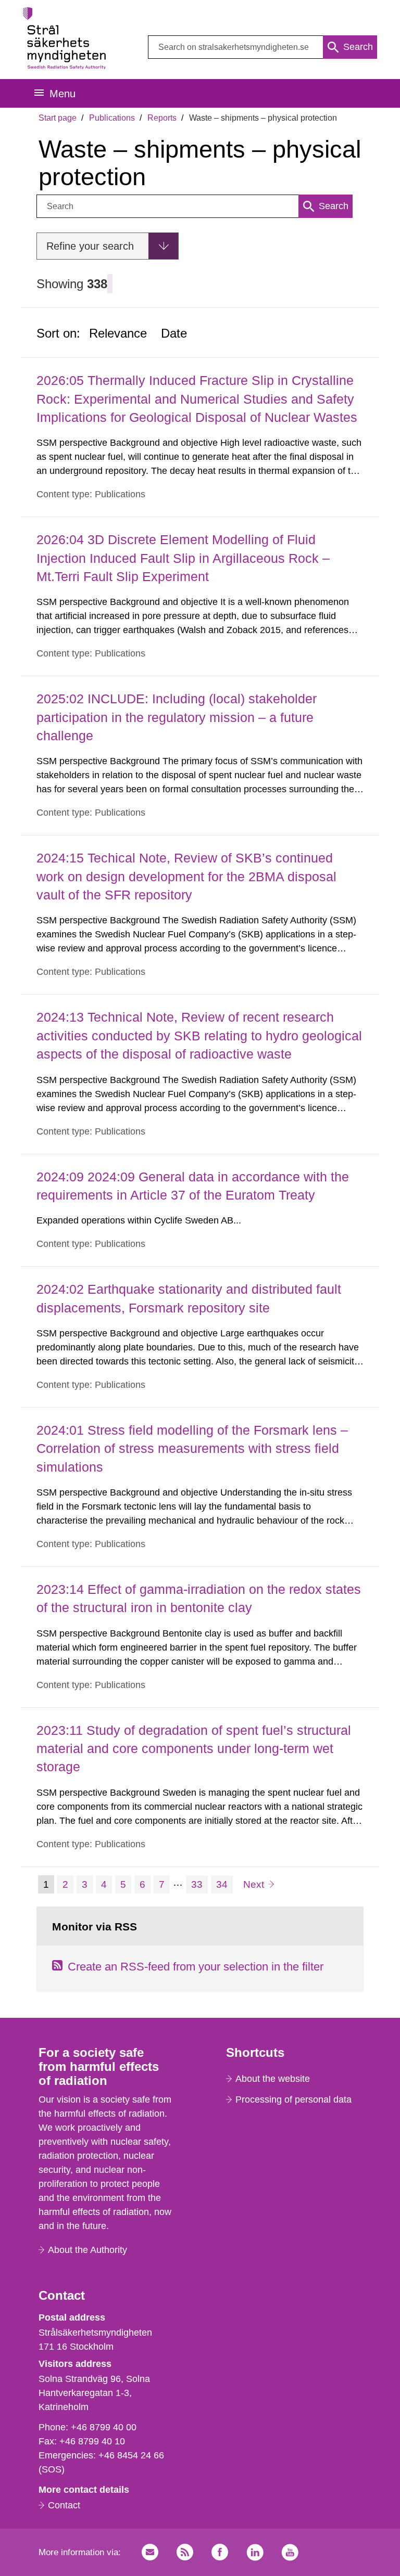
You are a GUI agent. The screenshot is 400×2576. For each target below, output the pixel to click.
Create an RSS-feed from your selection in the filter (196, 1967)
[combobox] (262, 47)
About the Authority (87, 2250)
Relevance (118, 333)
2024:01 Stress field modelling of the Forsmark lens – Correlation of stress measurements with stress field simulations (192, 1448)
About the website (273, 2079)
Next (259, 1884)
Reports (162, 118)
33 (199, 1884)
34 (224, 1884)
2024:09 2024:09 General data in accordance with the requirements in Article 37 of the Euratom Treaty (193, 1186)
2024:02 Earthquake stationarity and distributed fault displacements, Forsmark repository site (189, 1298)
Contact (64, 2505)
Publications (112, 118)
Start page (58, 118)
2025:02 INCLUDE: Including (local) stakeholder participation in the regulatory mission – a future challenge (177, 717)
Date (174, 333)
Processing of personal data (293, 2100)
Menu (63, 94)
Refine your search (90, 246)
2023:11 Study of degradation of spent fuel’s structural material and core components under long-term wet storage (194, 1749)
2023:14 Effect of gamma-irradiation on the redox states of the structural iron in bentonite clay (199, 1598)
